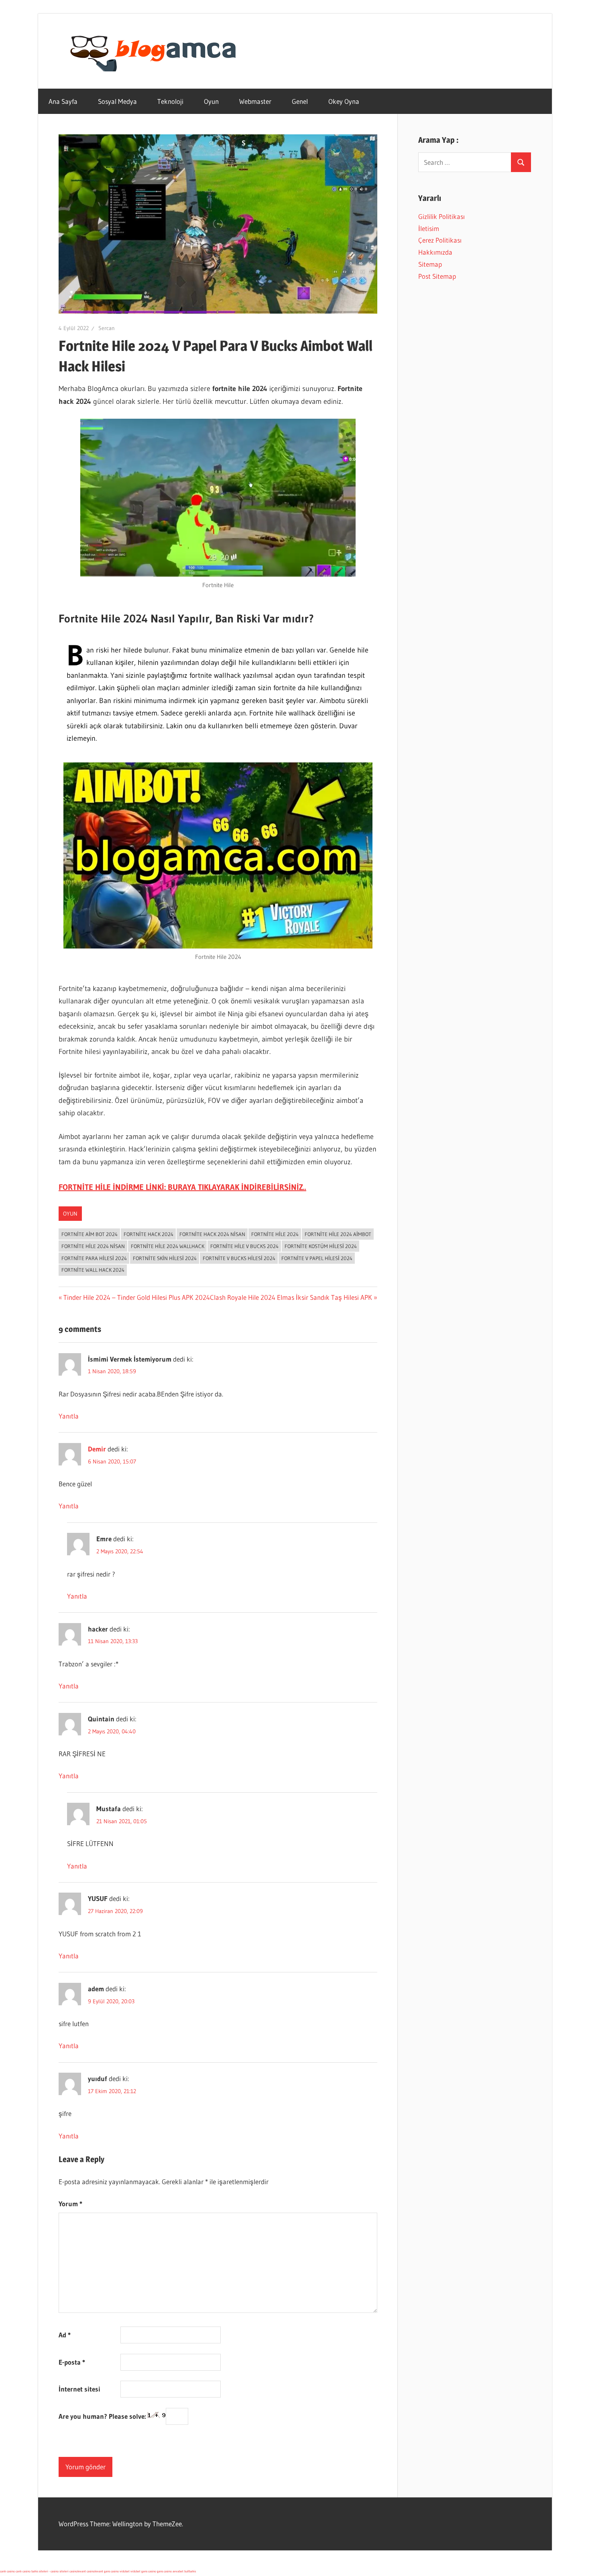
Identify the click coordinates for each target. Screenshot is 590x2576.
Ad (65, 2335)
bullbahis (190, 2571)
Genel (300, 101)
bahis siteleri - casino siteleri (50, 2571)
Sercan (107, 328)
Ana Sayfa (63, 101)
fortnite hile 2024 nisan (93, 1246)
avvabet (178, 2571)
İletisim (429, 228)
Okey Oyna (344, 101)
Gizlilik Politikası (441, 216)
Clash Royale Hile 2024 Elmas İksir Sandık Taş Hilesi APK (291, 1297)
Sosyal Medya (117, 101)
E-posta (72, 2362)
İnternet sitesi (79, 2389)
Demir (97, 1449)
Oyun (211, 101)
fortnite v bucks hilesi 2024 (239, 1258)
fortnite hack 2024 (149, 1234)
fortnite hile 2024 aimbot (338, 1234)
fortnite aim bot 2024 (90, 1234)
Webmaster (255, 101)
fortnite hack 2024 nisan (212, 1234)
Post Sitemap (437, 276)
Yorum (70, 2204)
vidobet (125, 2571)
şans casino (111, 2571)
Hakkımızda (435, 252)
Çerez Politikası (440, 240)
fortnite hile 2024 (275, 1234)
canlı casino (7, 2571)
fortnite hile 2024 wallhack (168, 1246)
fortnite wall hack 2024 (93, 1270)
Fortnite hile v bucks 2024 (244, 1246)
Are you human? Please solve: (103, 2416)
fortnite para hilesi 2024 (94, 1258)
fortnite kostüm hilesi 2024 (321, 1246)
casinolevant (78, 2571)
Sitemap (430, 264)
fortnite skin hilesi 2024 (165, 1258)
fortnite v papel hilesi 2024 (317, 1258)
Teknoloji (170, 101)
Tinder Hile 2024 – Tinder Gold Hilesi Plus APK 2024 (136, 1297)
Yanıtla (69, 1416)
